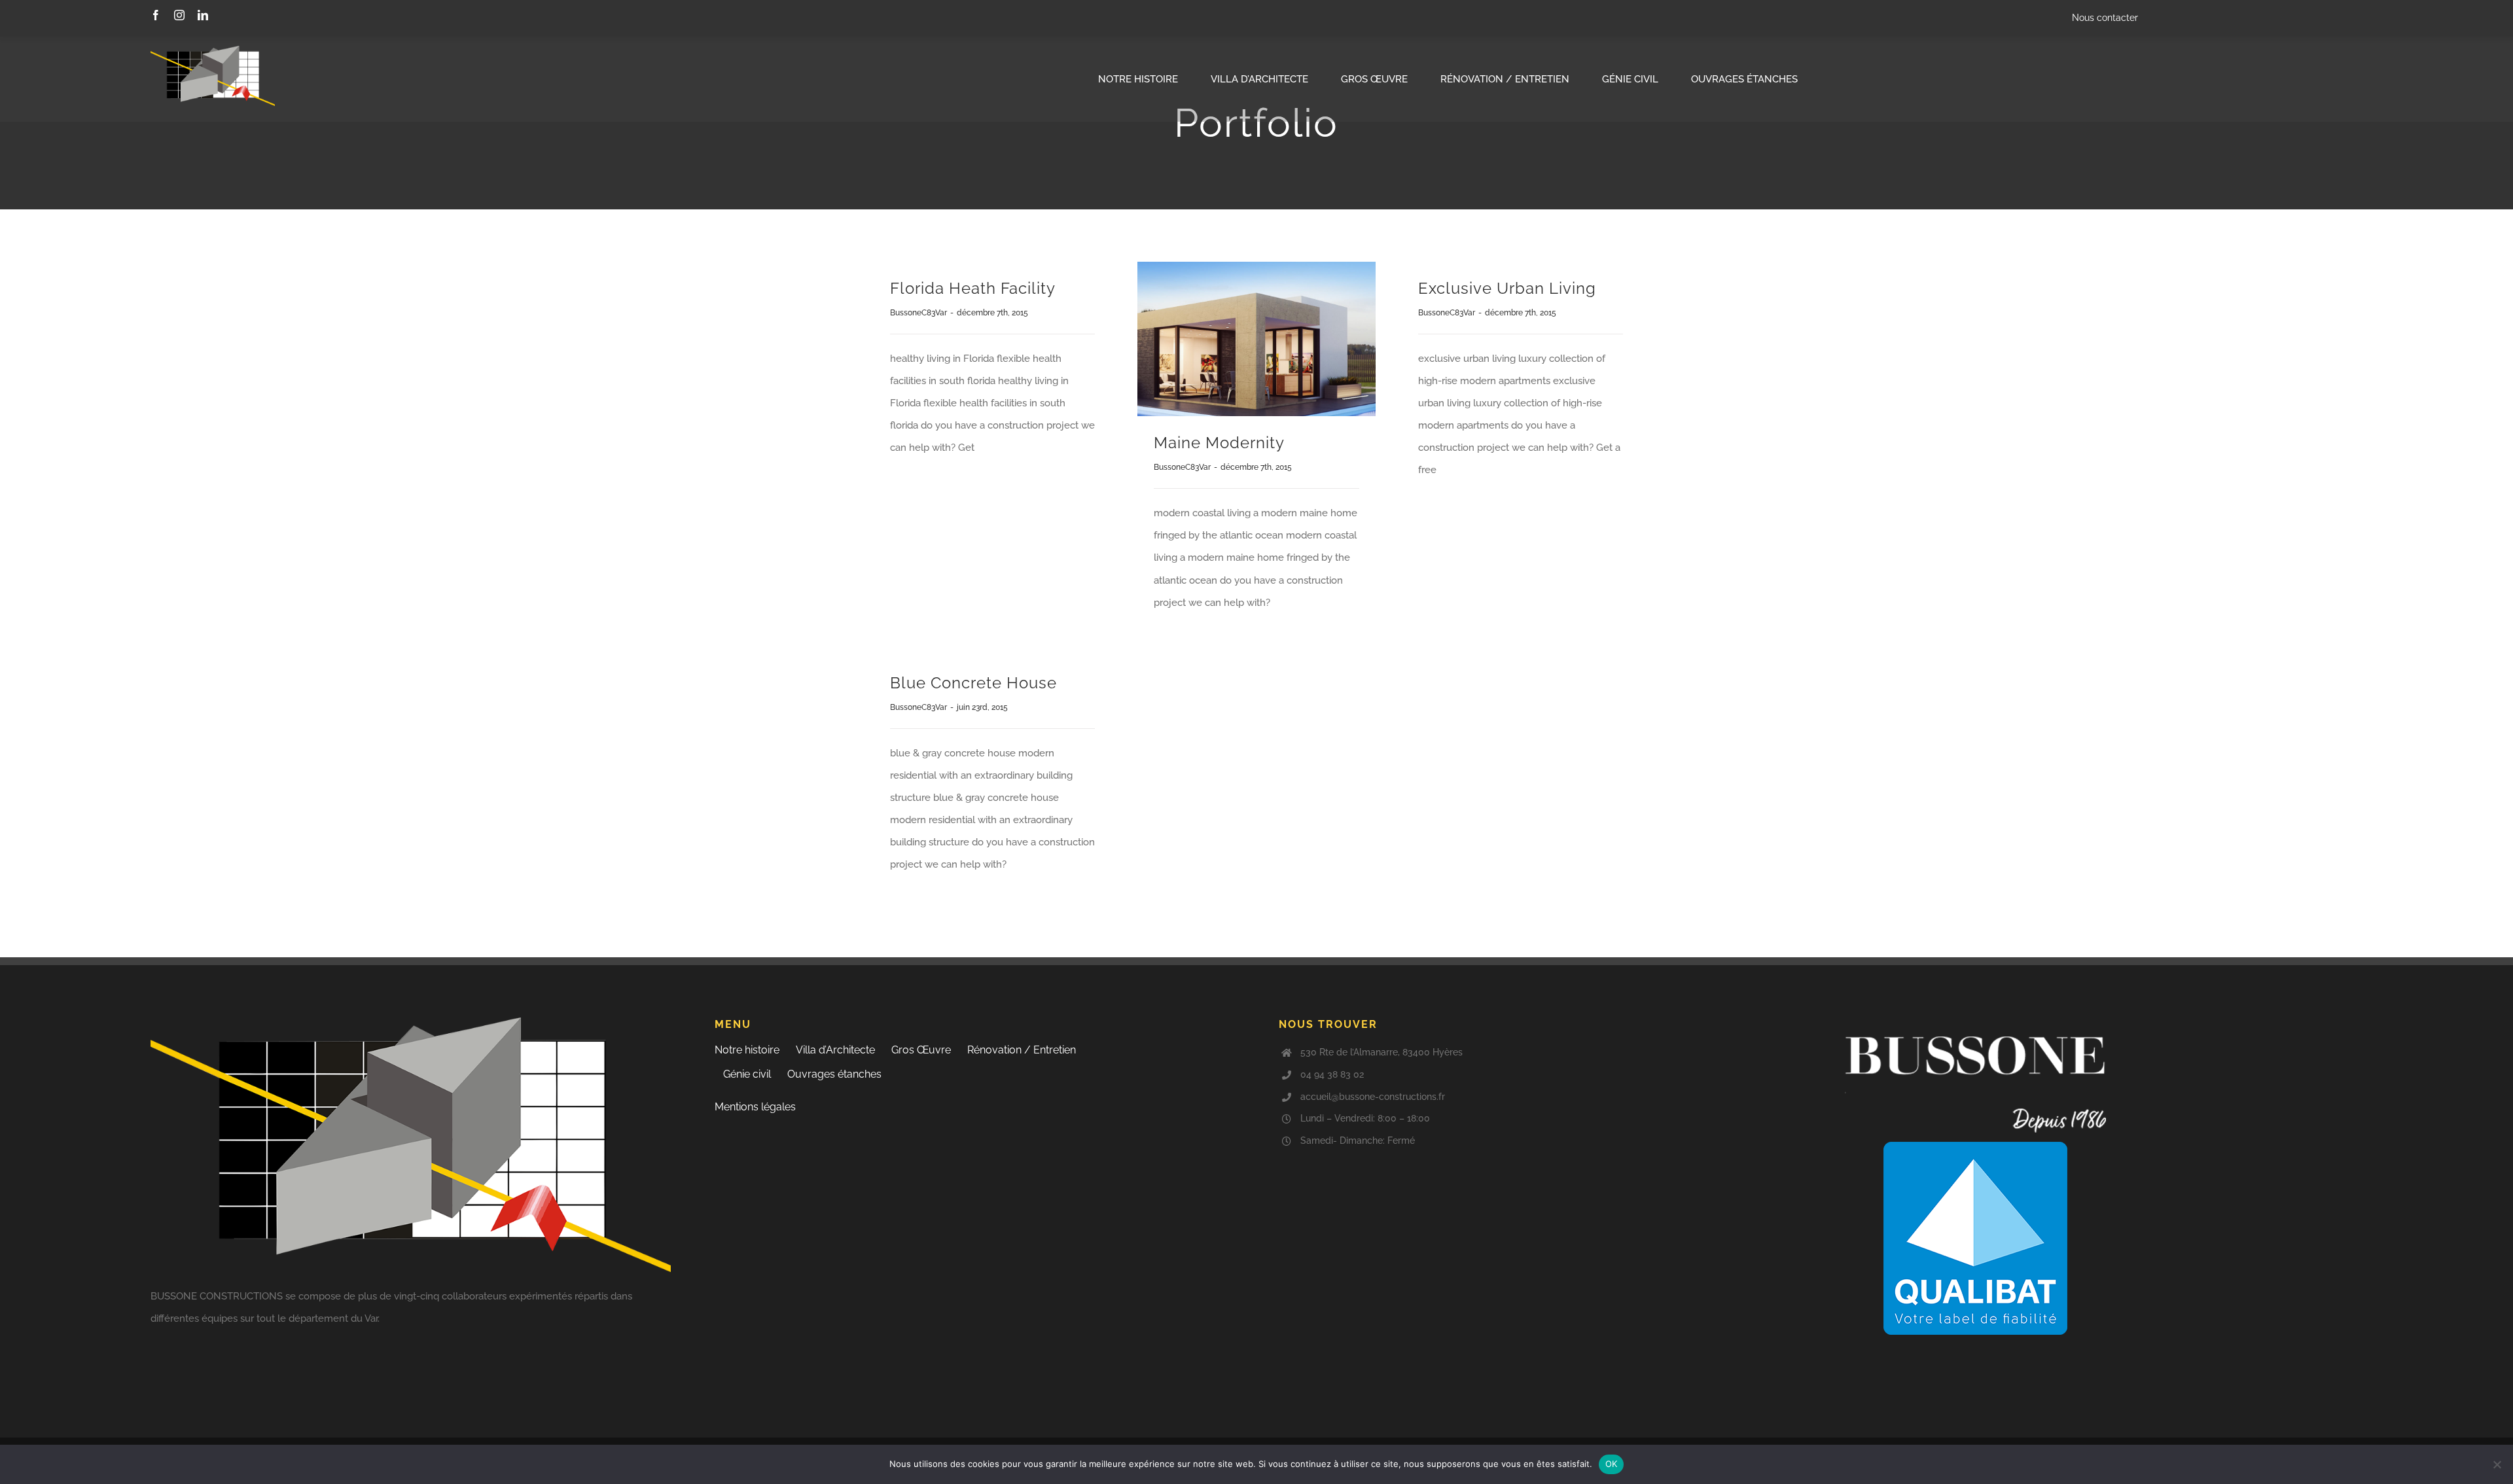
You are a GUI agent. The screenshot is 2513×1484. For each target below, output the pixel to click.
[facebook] (156, 15)
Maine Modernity (1219, 443)
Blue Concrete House (973, 683)
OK (1612, 1464)
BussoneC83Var (918, 313)
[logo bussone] (213, 50)
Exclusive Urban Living (1507, 288)
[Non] (2497, 1464)
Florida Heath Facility (973, 288)
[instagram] (179, 15)
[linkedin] (203, 15)
